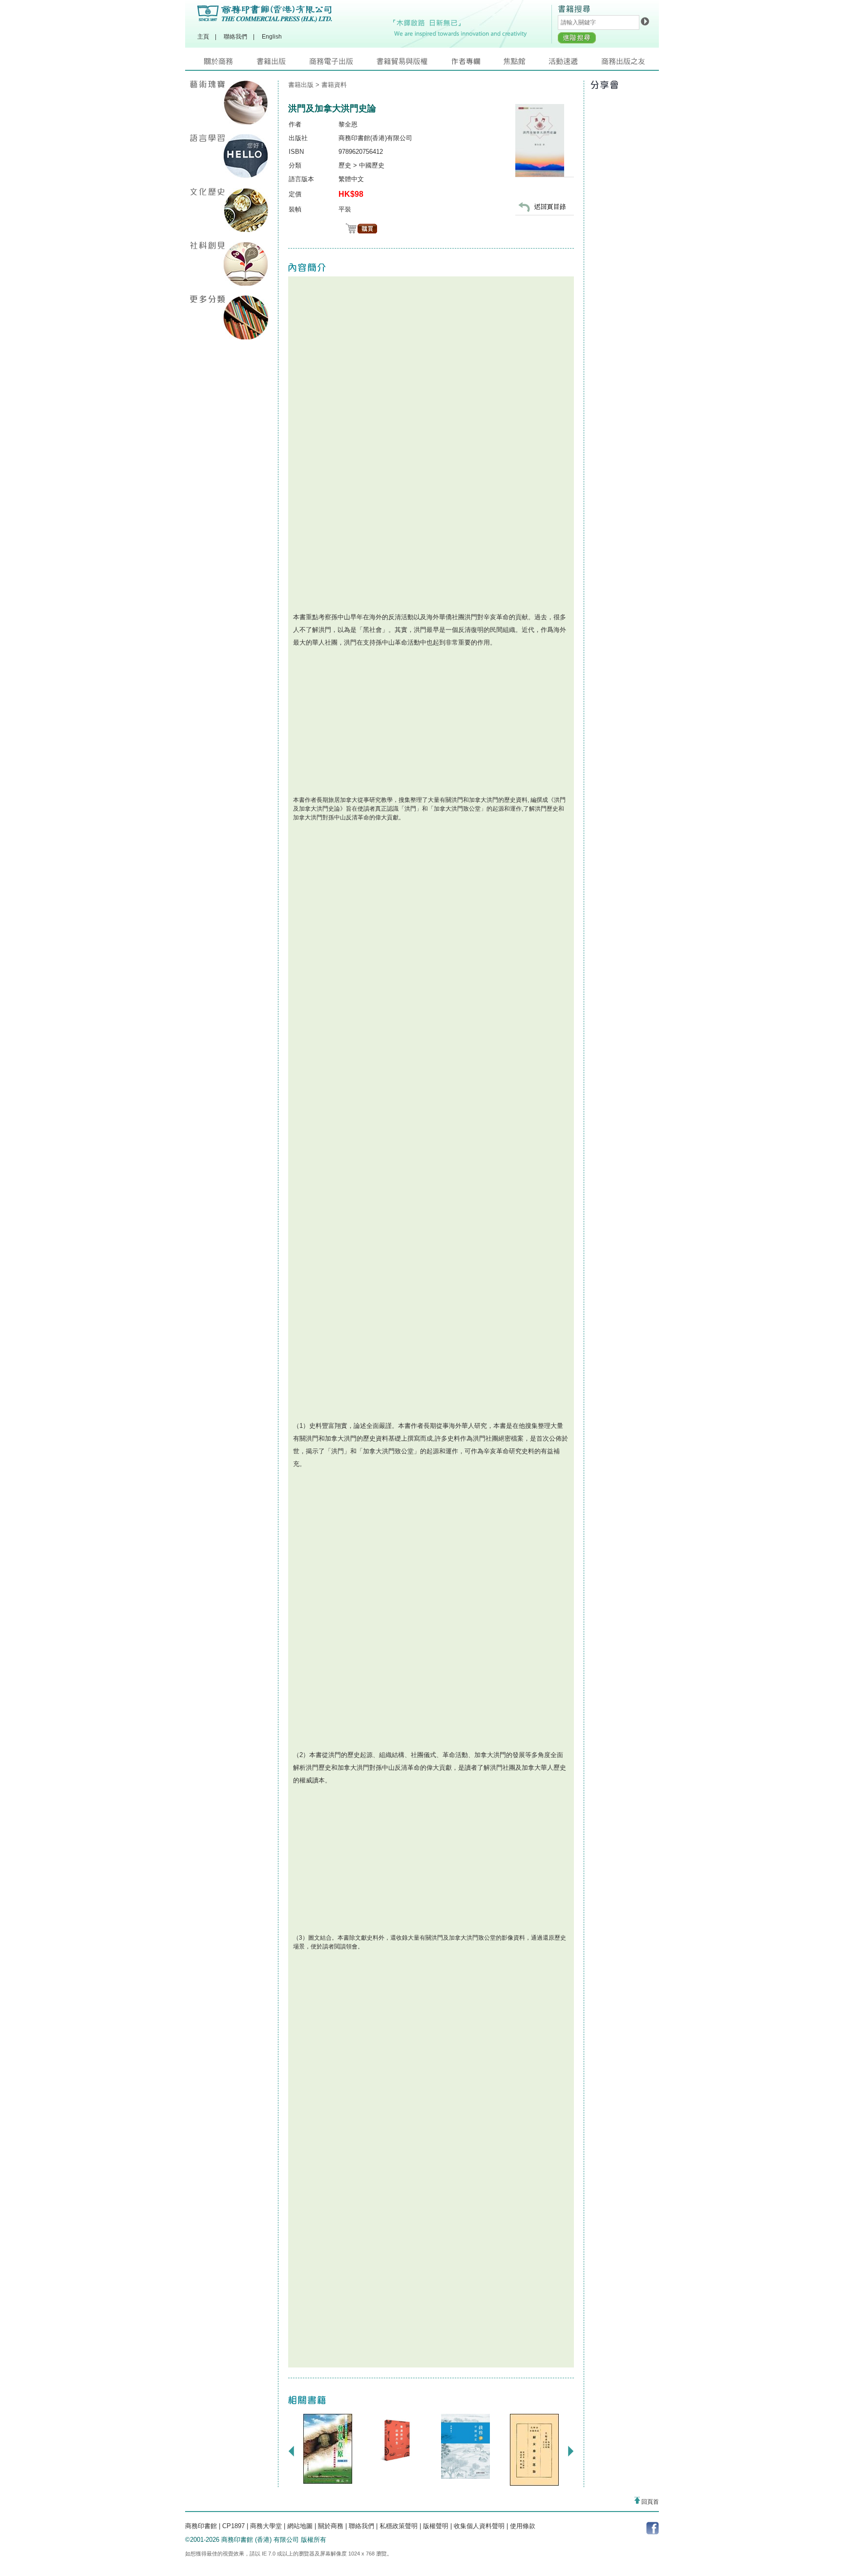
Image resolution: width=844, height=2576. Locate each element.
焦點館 (526, 64)
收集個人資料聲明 (479, 2526)
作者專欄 (477, 64)
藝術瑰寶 (229, 103)
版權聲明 (436, 2526)
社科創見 (229, 264)
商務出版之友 (627, 64)
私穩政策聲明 (399, 2526)
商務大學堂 (266, 2526)
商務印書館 (201, 2526)
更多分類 (229, 317)
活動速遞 (575, 64)
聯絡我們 (235, 37)
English (272, 37)
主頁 (203, 37)
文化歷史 (229, 210)
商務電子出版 (343, 64)
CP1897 (233, 2526)
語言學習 (229, 156)
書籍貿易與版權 (414, 64)
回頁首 (649, 2502)
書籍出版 (283, 64)
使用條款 (523, 2526)
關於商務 (230, 64)
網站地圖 (300, 2526)
